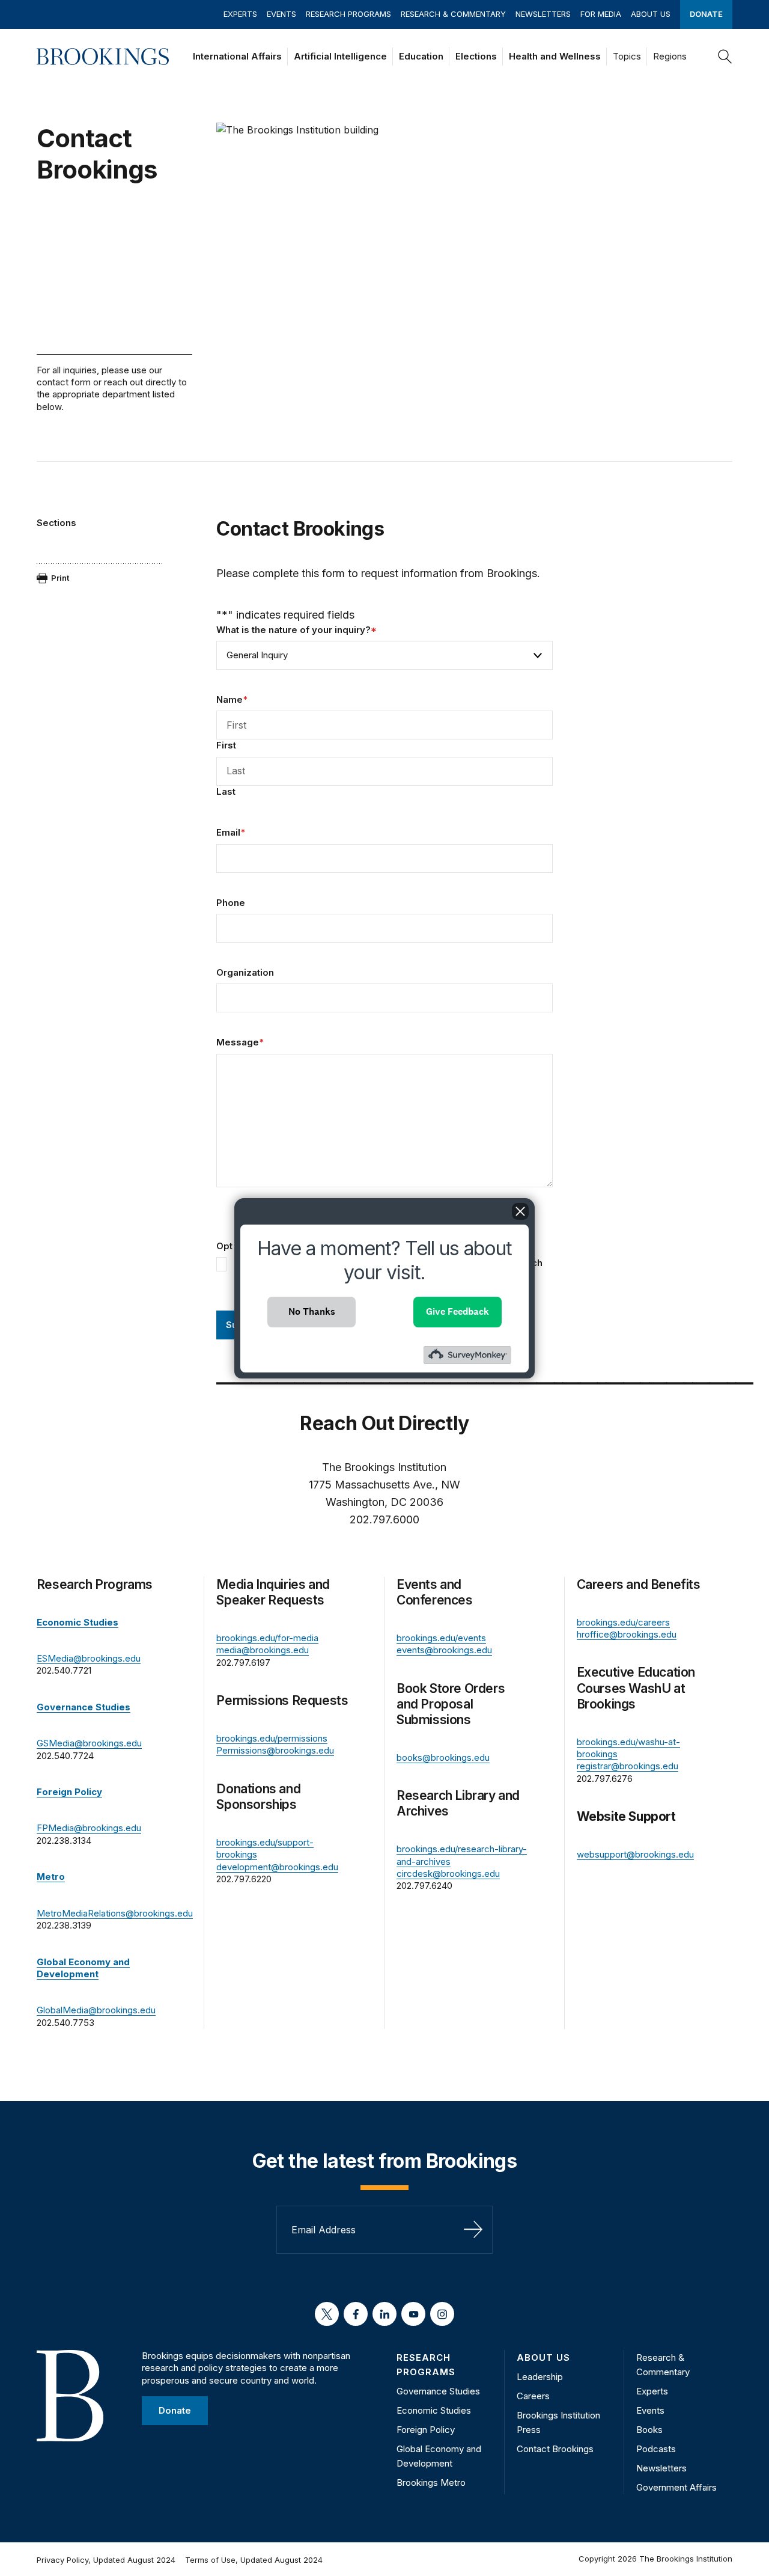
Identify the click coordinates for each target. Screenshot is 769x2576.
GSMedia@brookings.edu (89, 1743)
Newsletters (543, 14)
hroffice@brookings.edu (627, 1634)
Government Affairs (676, 2487)
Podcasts (656, 2449)
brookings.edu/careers (623, 1622)
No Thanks (312, 1311)
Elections (476, 56)
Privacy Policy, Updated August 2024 (106, 2560)
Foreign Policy (426, 2430)
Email (231, 832)
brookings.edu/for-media (267, 1638)
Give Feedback (457, 1311)
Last (226, 791)
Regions (670, 56)
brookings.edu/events (441, 1638)
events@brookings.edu (444, 1650)
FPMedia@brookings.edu (89, 1828)
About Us (651, 14)
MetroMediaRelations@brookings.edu (115, 1913)
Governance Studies (438, 2391)
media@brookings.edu (263, 1650)
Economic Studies (434, 2410)
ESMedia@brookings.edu (89, 1658)
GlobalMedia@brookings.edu (96, 2010)
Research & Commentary (453, 14)
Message (240, 1042)
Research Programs (348, 14)
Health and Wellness (555, 56)
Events (281, 14)
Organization (245, 972)
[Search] (725, 57)
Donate (706, 14)
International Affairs (237, 56)
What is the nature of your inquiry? (296, 630)
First (226, 745)
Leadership (540, 2377)
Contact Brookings (555, 2449)
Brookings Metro (431, 2483)
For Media (601, 14)
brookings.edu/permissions (272, 1738)
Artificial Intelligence (340, 56)
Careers (533, 2396)
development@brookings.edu (277, 1867)
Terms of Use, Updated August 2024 (254, 2560)
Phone (231, 903)
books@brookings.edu (443, 1758)
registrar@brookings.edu (628, 1766)
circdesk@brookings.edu (448, 1874)
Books (649, 2430)
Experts (240, 14)
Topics (627, 56)
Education (421, 56)
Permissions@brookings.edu (275, 1750)
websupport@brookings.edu (635, 1854)
